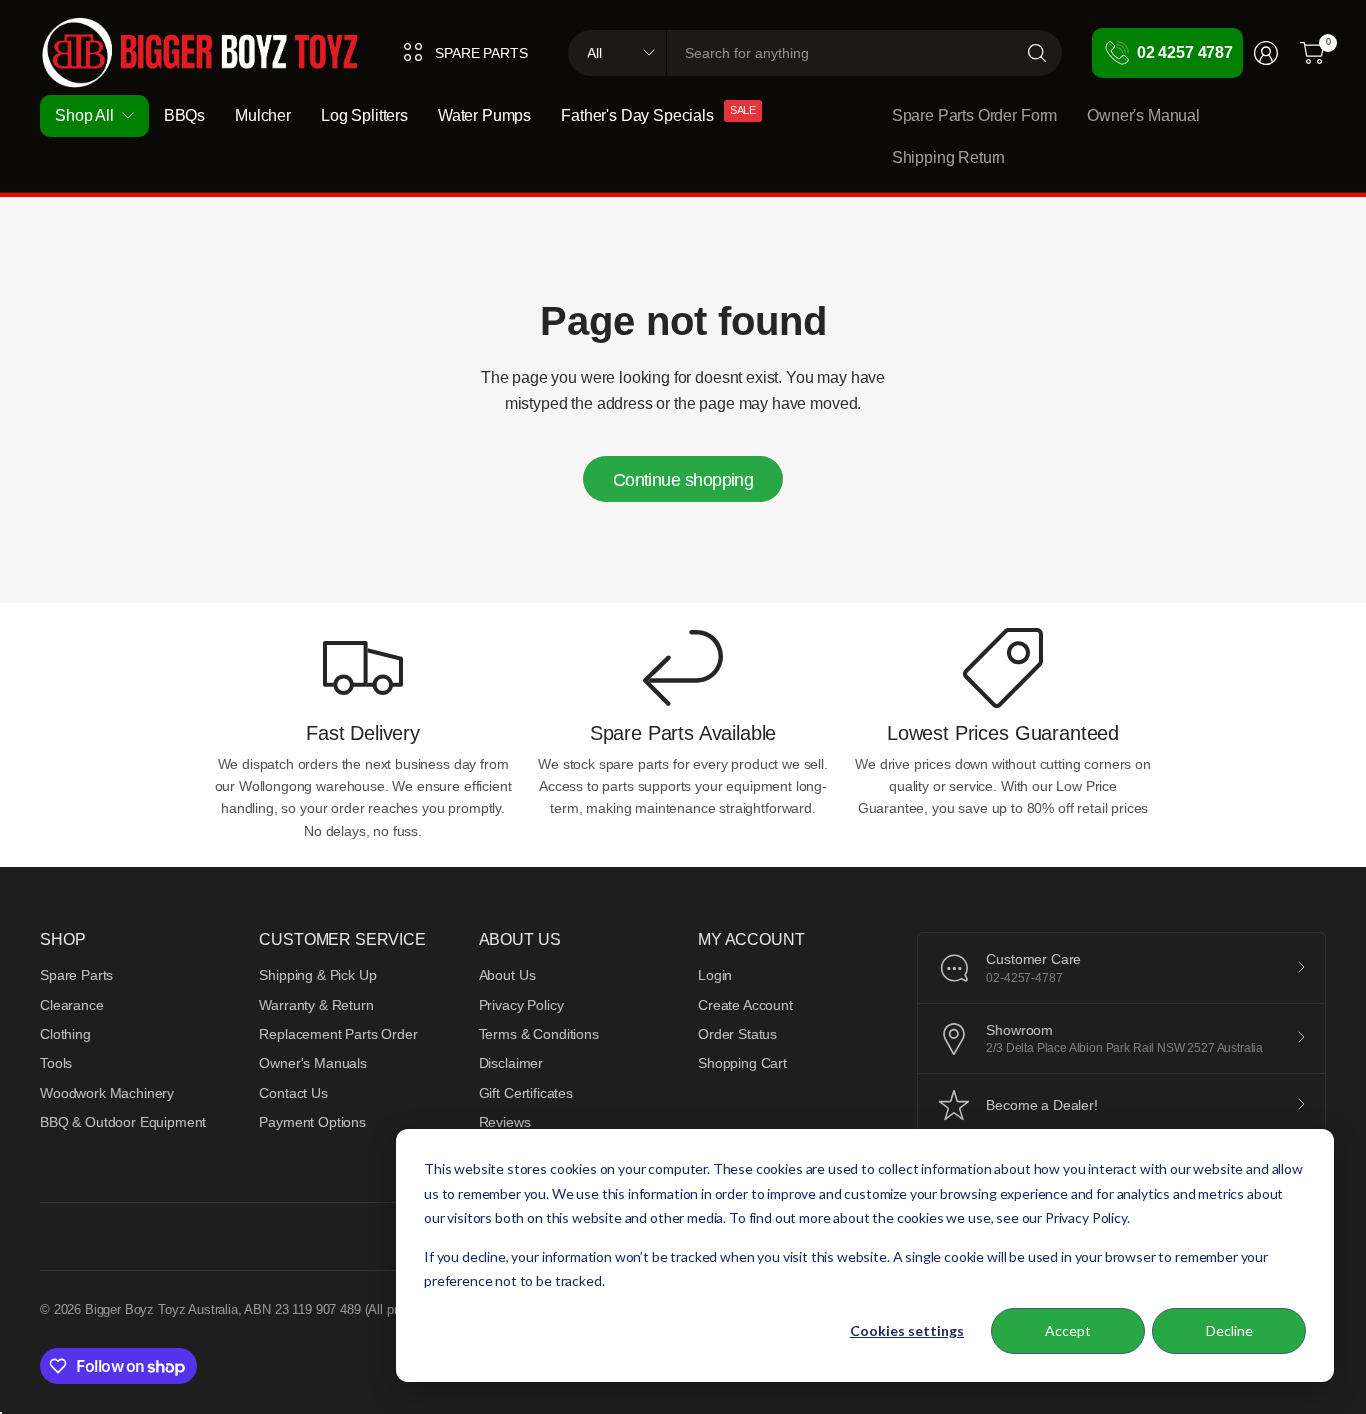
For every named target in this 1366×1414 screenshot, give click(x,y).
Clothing (65, 1034)
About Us (507, 975)
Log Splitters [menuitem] (364, 115)
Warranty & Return (316, 1005)
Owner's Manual (1143, 115)
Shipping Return (949, 157)
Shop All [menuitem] (84, 115)
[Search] (1037, 53)
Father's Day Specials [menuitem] (637, 115)
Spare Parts (76, 975)
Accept (1068, 1330)
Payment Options (312, 1122)
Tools (56, 1063)
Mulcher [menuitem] (263, 115)
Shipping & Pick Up (317, 975)
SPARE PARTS (481, 53)
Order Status (737, 1034)
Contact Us (293, 1093)
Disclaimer (511, 1063)
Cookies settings (907, 1330)
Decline (1229, 1330)
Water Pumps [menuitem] (484, 115)
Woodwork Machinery (107, 1093)
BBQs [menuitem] (184, 115)
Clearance (72, 1005)
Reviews (505, 1122)
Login (715, 975)
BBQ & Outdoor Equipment (123, 1122)
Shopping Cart (742, 1063)
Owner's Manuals (313, 1063)
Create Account (745, 1005)
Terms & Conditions (539, 1034)
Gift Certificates (526, 1093)
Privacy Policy (521, 1005)
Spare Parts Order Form (974, 115)
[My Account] (1266, 53)
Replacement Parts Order (338, 1034)
